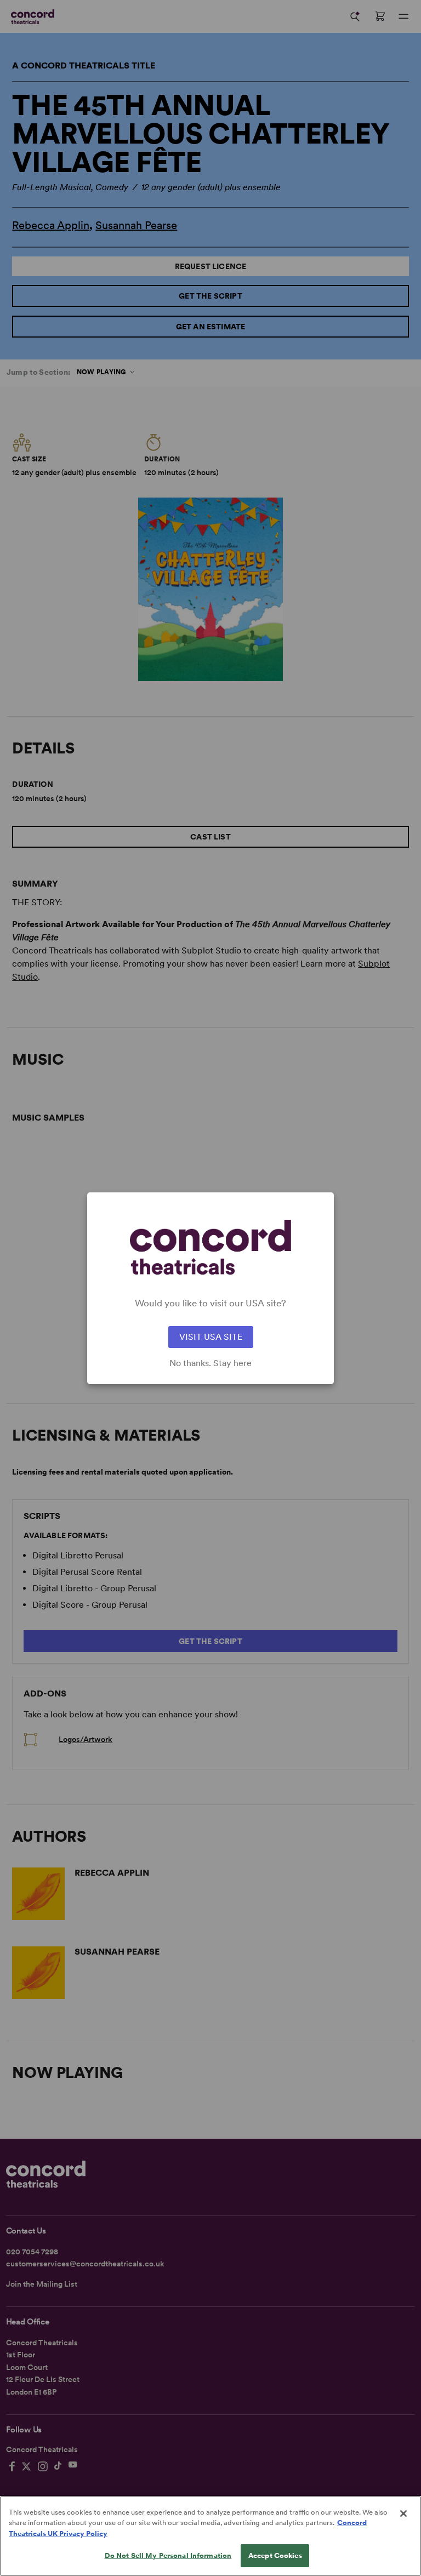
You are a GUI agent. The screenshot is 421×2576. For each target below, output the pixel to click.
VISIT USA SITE (211, 1337)
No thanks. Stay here (210, 1363)
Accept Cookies (275, 2555)
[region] (210, 2536)
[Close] (403, 2514)
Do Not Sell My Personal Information (168, 2555)
